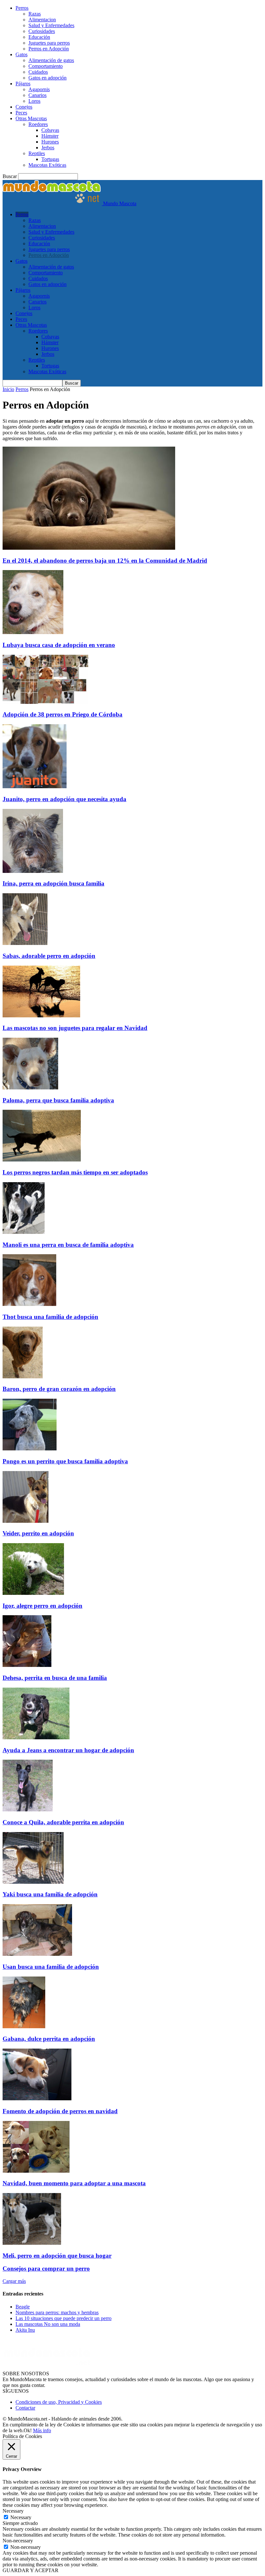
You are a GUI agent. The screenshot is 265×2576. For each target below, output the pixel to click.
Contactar (25, 2408)
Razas (35, 14)
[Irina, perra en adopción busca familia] (33, 871)
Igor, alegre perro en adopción (42, 1606)
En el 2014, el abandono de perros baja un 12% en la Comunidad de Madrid (105, 561)
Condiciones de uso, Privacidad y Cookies (59, 2402)
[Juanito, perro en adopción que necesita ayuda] (35, 786)
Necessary (21, 2517)
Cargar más (14, 2281)
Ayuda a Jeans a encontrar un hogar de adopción (68, 1750)
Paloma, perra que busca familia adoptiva (58, 1100)
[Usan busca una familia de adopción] (37, 1954)
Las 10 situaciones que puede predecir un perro (64, 2318)
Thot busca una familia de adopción (50, 1317)
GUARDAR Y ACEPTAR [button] (31, 2570)
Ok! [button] (28, 2430)
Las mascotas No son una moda (48, 2324)
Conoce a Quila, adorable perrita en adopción (63, 1822)
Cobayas (50, 130)
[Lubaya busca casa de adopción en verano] (33, 632)
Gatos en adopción (48, 78)
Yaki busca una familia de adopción (50, 1894)
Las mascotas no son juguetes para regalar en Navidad (75, 1028)
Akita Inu (25, 2330)
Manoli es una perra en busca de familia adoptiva (68, 1245)
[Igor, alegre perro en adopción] (33, 1593)
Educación (39, 37)
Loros (34, 101)
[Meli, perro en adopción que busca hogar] (32, 2243)
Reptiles (37, 153)
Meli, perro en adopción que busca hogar (57, 2256)
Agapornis (39, 89)
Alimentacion (42, 20)
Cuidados (38, 72)
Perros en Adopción (49, 49)
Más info (42, 2430)
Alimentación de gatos (51, 60)
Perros (22, 8)
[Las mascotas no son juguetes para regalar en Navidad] (41, 1016)
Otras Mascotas (31, 118)
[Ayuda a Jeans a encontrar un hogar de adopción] (36, 1738)
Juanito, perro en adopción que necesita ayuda (64, 799)
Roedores (38, 124)
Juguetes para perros (49, 43)
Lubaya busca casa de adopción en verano (59, 645)
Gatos (21, 54)
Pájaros (23, 84)
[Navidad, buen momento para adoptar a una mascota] (36, 2171)
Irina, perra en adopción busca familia (53, 883)
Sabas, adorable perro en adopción (49, 956)
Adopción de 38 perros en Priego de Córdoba (63, 714)
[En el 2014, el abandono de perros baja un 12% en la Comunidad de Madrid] (89, 548)
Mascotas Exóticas (47, 165)
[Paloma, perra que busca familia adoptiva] (30, 1088)
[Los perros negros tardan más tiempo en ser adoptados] (42, 1160)
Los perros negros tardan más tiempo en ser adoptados (75, 1172)
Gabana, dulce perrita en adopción (49, 2039)
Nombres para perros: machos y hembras (57, 2312)
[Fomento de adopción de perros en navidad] (37, 2099)
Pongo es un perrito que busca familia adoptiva (65, 1461)
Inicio (8, 389)
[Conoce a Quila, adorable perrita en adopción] (28, 1810)
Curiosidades (42, 31)
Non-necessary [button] (18, 2541)
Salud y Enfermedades (51, 25)
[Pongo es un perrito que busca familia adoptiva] (30, 1449)
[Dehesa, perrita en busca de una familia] (27, 1665)
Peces (21, 113)
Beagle (23, 2307)
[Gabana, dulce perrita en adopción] (24, 2026)
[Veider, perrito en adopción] (26, 1521)
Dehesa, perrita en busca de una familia (55, 1678)
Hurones (50, 142)
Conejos (24, 107)
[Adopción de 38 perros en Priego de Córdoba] (45, 702)
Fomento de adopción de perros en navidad (60, 2111)
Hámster (50, 136)
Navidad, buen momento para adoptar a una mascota (74, 2183)
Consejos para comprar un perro (46, 2269)
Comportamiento (46, 66)
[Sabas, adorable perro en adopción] (25, 943)
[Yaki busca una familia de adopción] (33, 1882)
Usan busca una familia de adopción (51, 1967)
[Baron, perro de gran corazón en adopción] (23, 1377)
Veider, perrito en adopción (38, 1533)
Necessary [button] (13, 2511)
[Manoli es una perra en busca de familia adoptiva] (24, 1232)
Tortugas (50, 159)
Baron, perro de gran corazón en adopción (59, 1389)
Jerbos (48, 148)
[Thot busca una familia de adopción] (29, 1304)
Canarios (37, 95)
